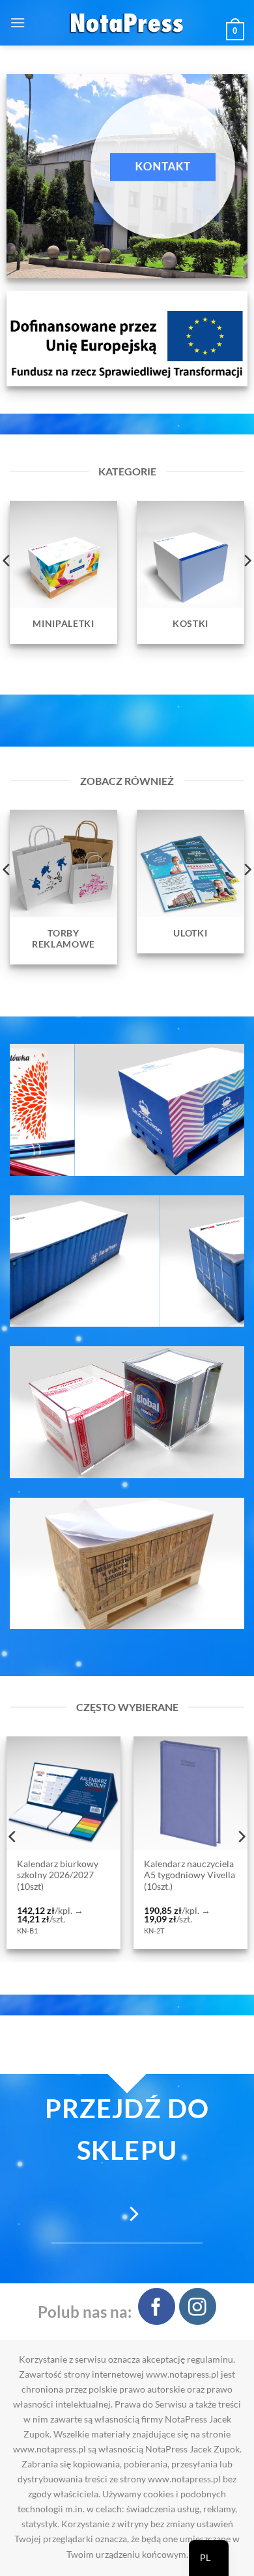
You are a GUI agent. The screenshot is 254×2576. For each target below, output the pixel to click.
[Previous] (13, 1837)
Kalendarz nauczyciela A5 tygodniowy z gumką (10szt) (190, 1875)
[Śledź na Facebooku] (157, 2306)
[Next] (241, 1837)
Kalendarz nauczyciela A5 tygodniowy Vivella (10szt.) (64, 1875)
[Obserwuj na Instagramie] (198, 2306)
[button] (18, 22)
